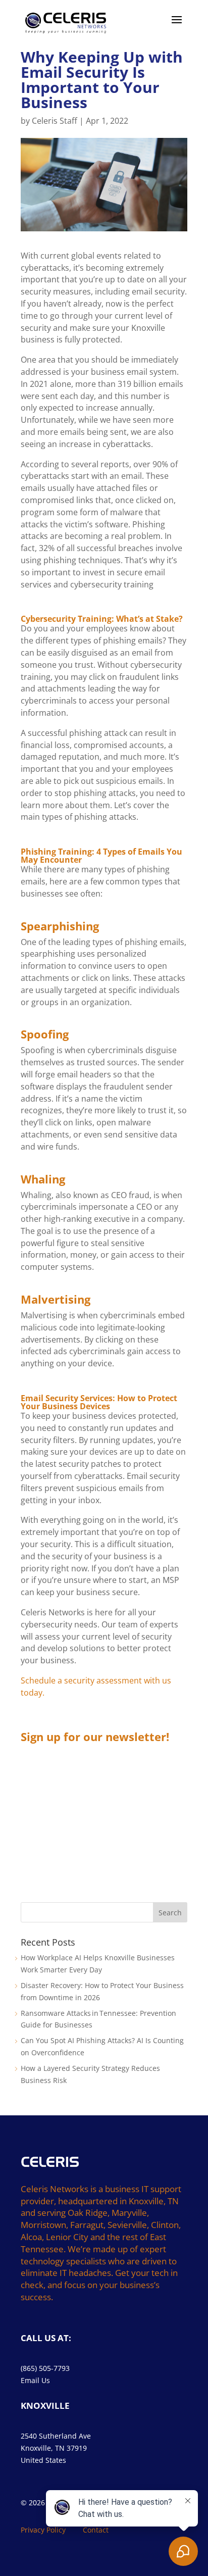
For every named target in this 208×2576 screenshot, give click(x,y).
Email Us (35, 2380)
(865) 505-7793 (45, 2368)
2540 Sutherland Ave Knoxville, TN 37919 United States (56, 2448)
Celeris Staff (55, 121)
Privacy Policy (43, 2530)
